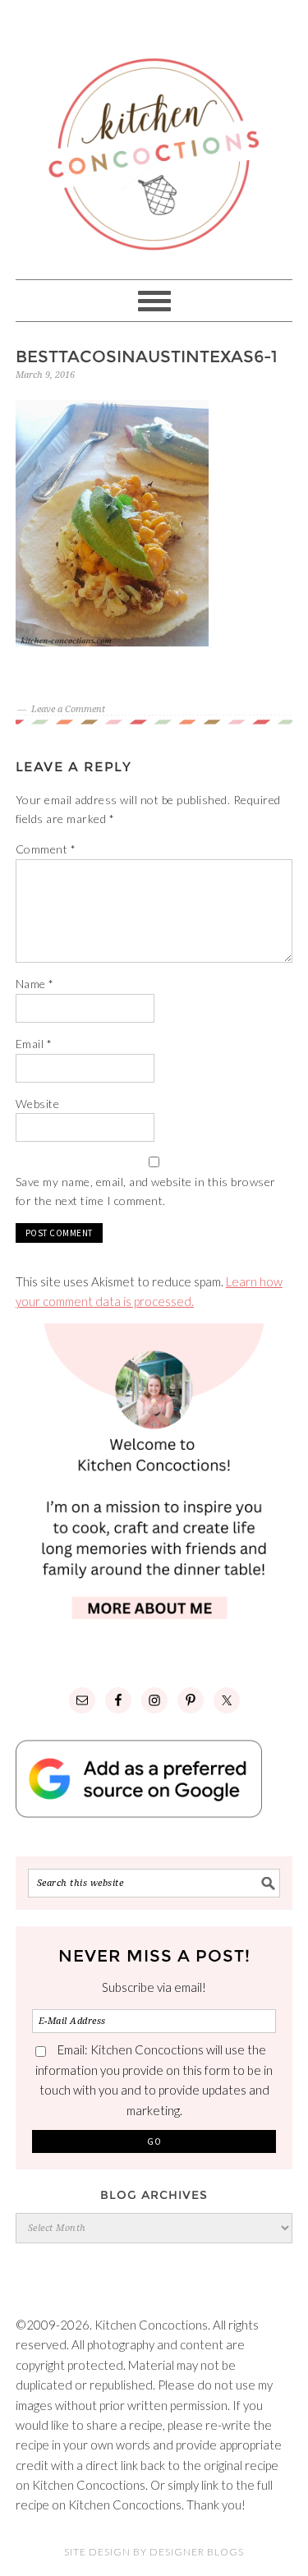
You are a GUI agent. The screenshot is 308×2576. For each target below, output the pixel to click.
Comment (46, 849)
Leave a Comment (68, 709)
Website (38, 1104)
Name (35, 984)
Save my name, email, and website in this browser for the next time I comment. (146, 1191)
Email (34, 1044)
